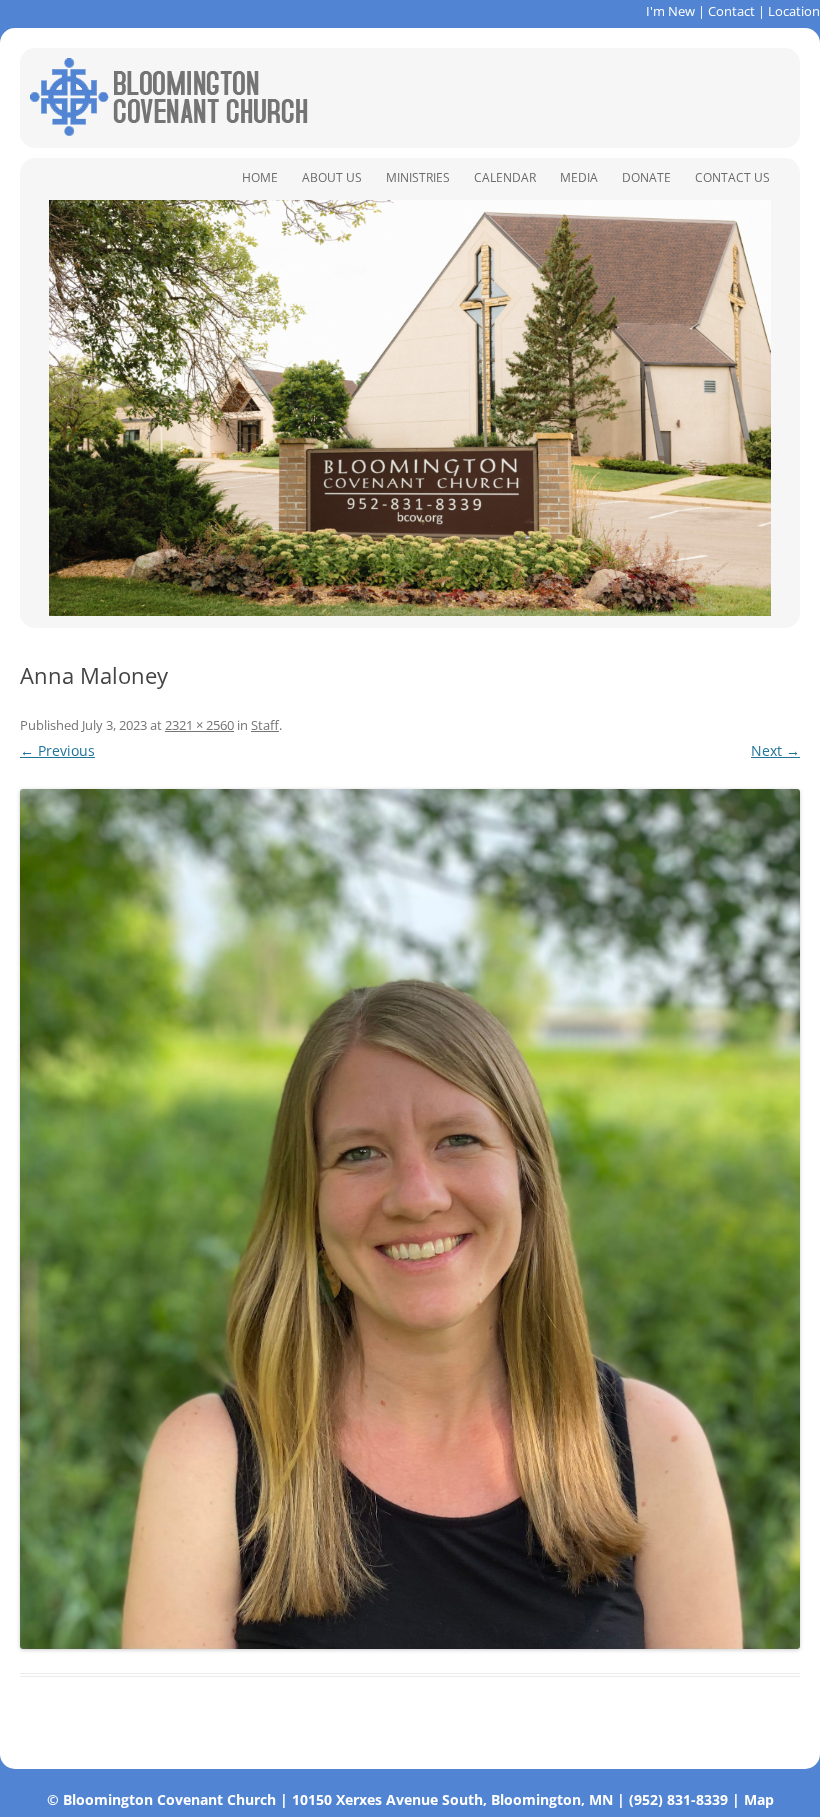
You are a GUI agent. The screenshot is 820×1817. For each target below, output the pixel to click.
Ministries (418, 177)
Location (794, 11)
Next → (775, 750)
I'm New (670, 11)
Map (759, 1799)
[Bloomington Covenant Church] (169, 130)
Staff (265, 725)
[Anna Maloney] (410, 1219)
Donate (646, 177)
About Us (332, 177)
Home (260, 177)
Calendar (505, 177)
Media (579, 177)
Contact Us (732, 177)
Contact (731, 11)
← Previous (57, 750)
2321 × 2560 (199, 725)
